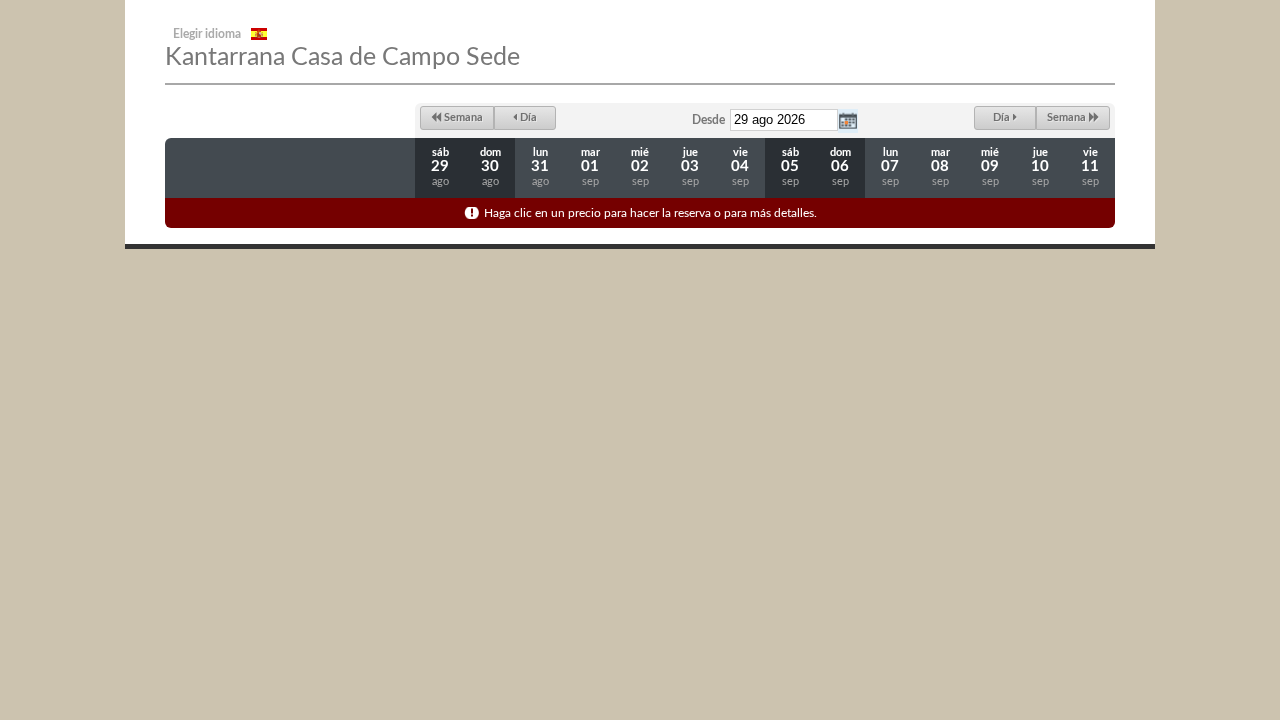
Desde (708, 120)
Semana (462, 117)
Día (527, 117)
